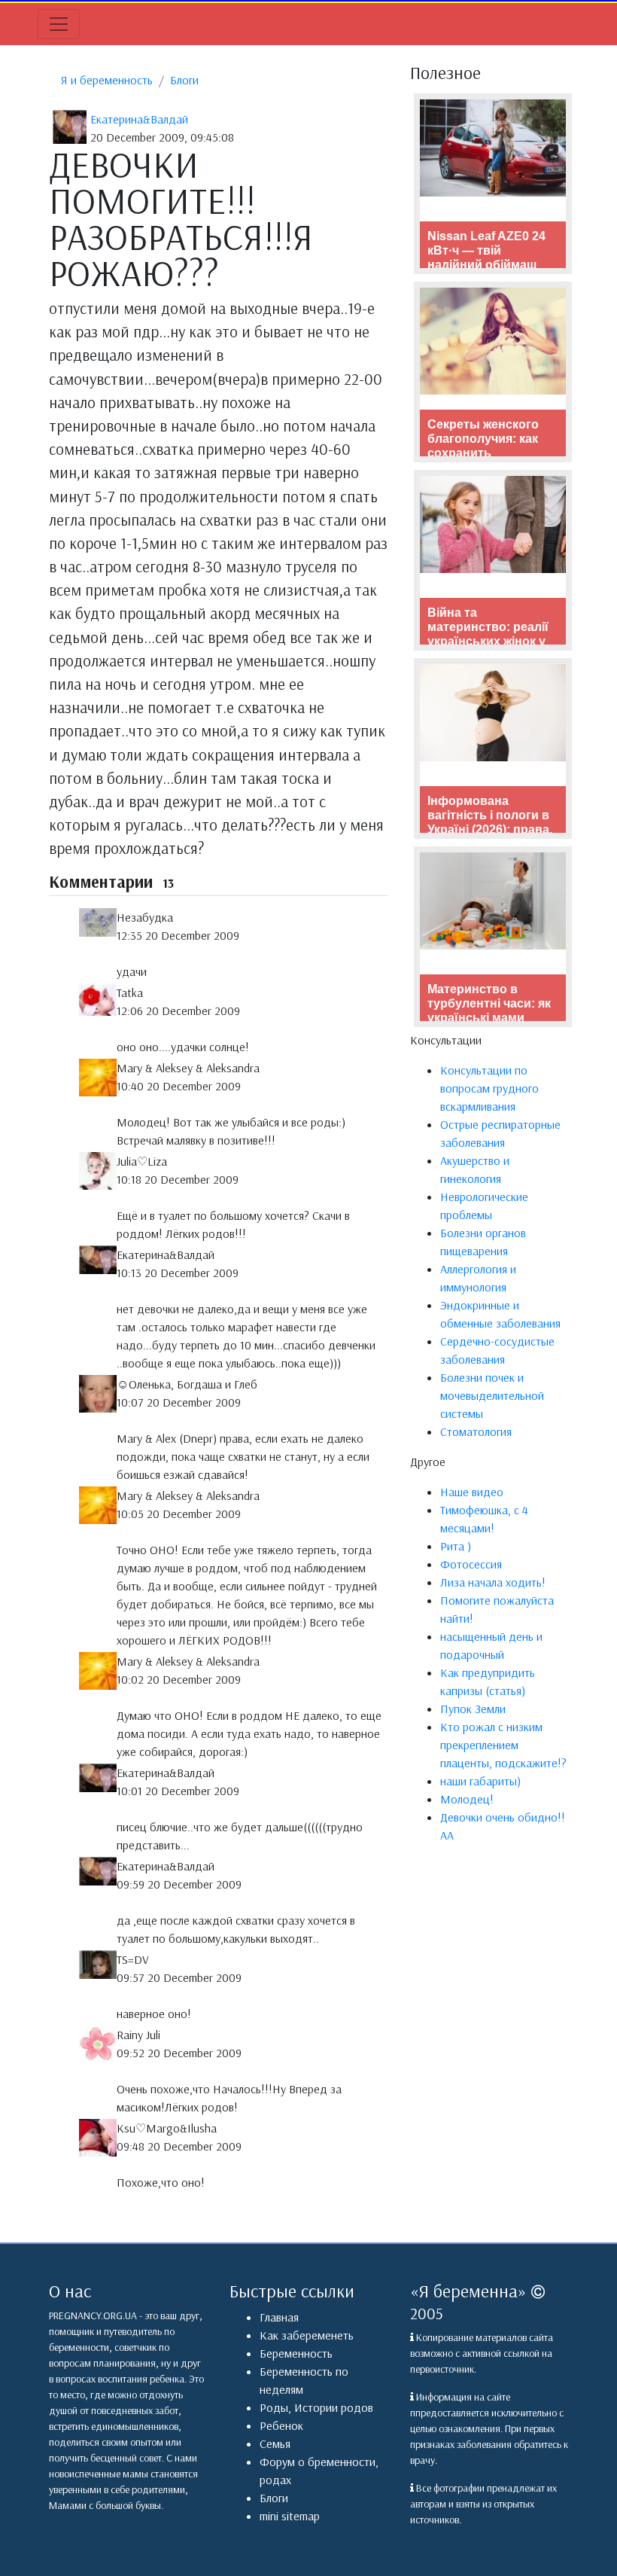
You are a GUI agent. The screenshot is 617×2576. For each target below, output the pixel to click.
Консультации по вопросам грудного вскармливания (489, 1088)
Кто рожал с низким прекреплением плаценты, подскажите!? (503, 1745)
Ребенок (281, 2425)
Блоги (184, 80)
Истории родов (334, 2407)
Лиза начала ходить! (493, 1582)
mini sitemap (290, 2516)
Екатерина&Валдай (139, 119)
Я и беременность (107, 80)
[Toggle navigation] (59, 24)
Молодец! (467, 1799)
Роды (274, 2407)
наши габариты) (480, 1781)
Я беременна (468, 2291)
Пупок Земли (473, 1709)
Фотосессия (471, 1564)
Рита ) (456, 1546)
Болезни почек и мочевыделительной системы (492, 1395)
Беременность (296, 2353)
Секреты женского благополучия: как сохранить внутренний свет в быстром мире (484, 453)
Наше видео (472, 1492)
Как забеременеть (307, 2335)
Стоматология (476, 1431)
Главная (279, 2317)
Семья (275, 2443)
